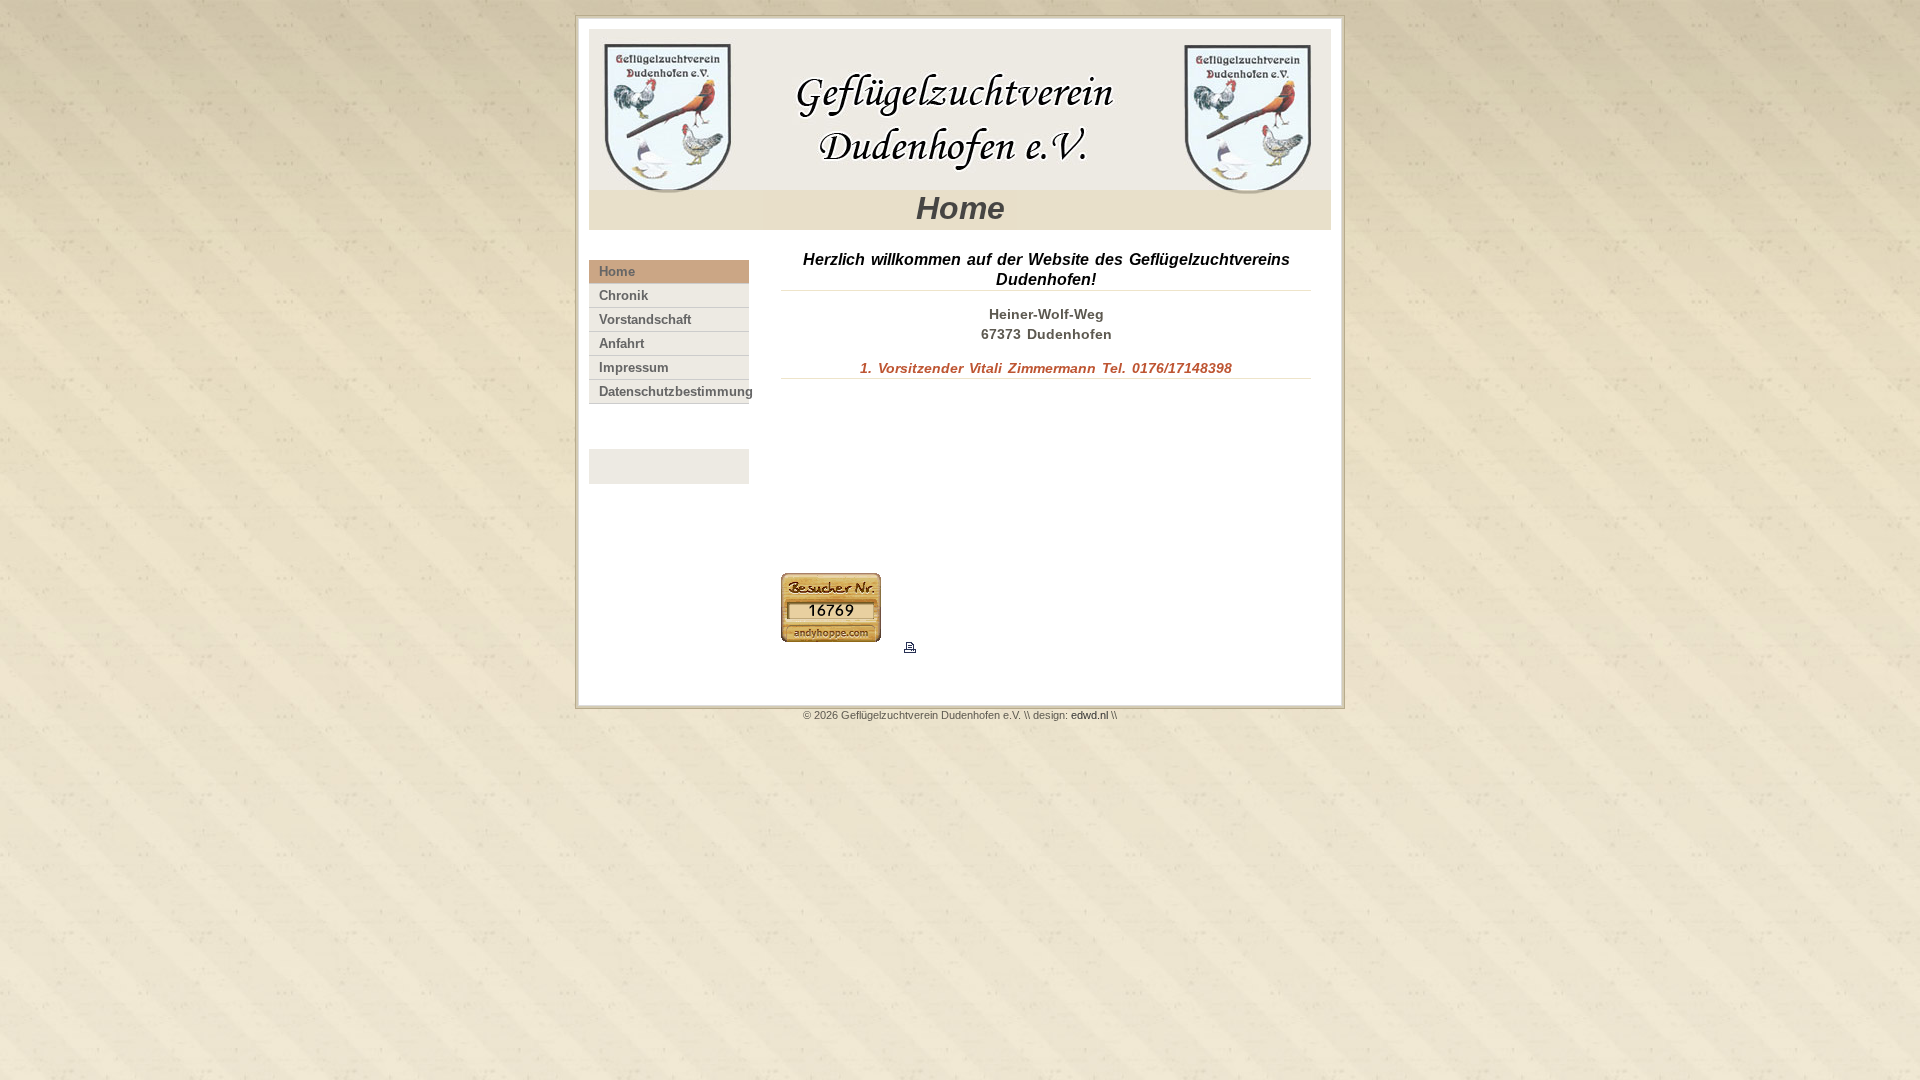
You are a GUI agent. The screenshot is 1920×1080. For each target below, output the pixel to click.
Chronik (623, 295)
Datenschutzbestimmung (674, 391)
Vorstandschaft (645, 319)
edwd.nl (1089, 715)
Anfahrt (621, 343)
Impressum (634, 367)
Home (617, 271)
